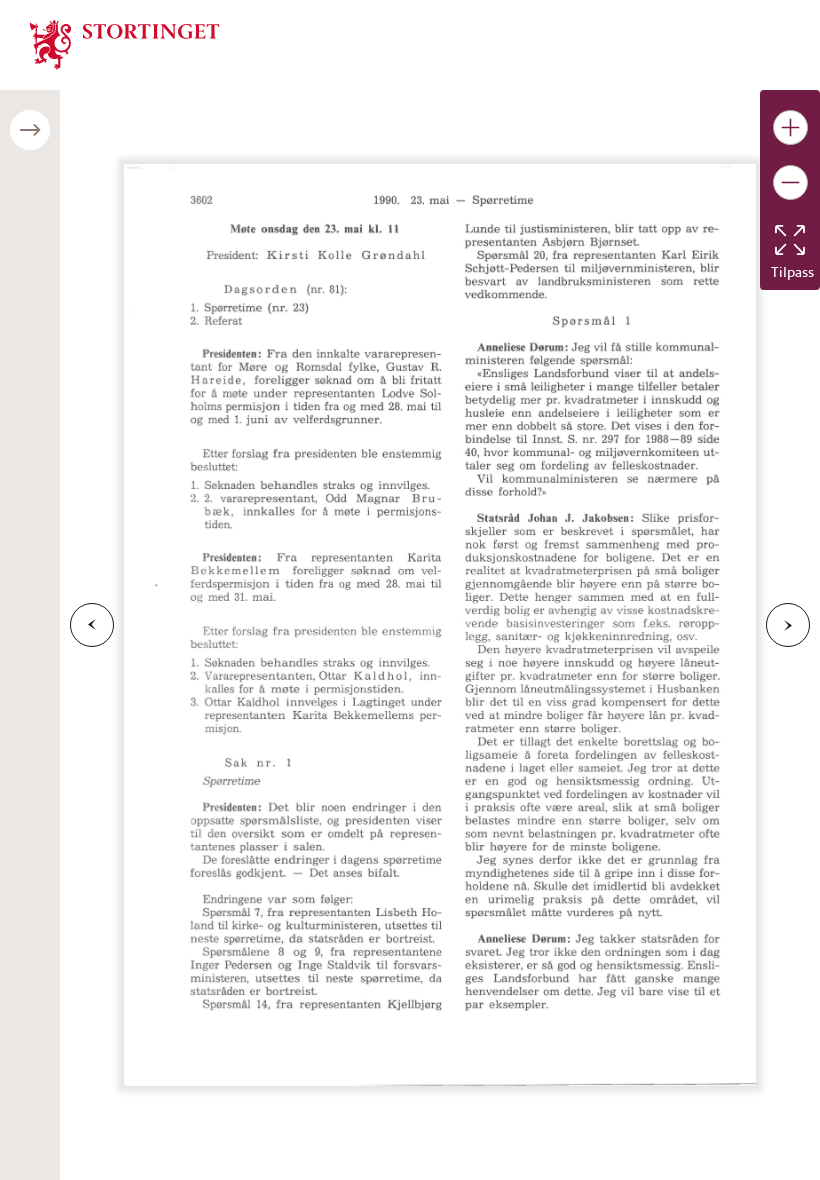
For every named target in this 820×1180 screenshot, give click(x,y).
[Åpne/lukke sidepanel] (30, 130)
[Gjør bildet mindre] (790, 182)
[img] (125, 43)
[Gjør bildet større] (790, 127)
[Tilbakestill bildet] (790, 240)
